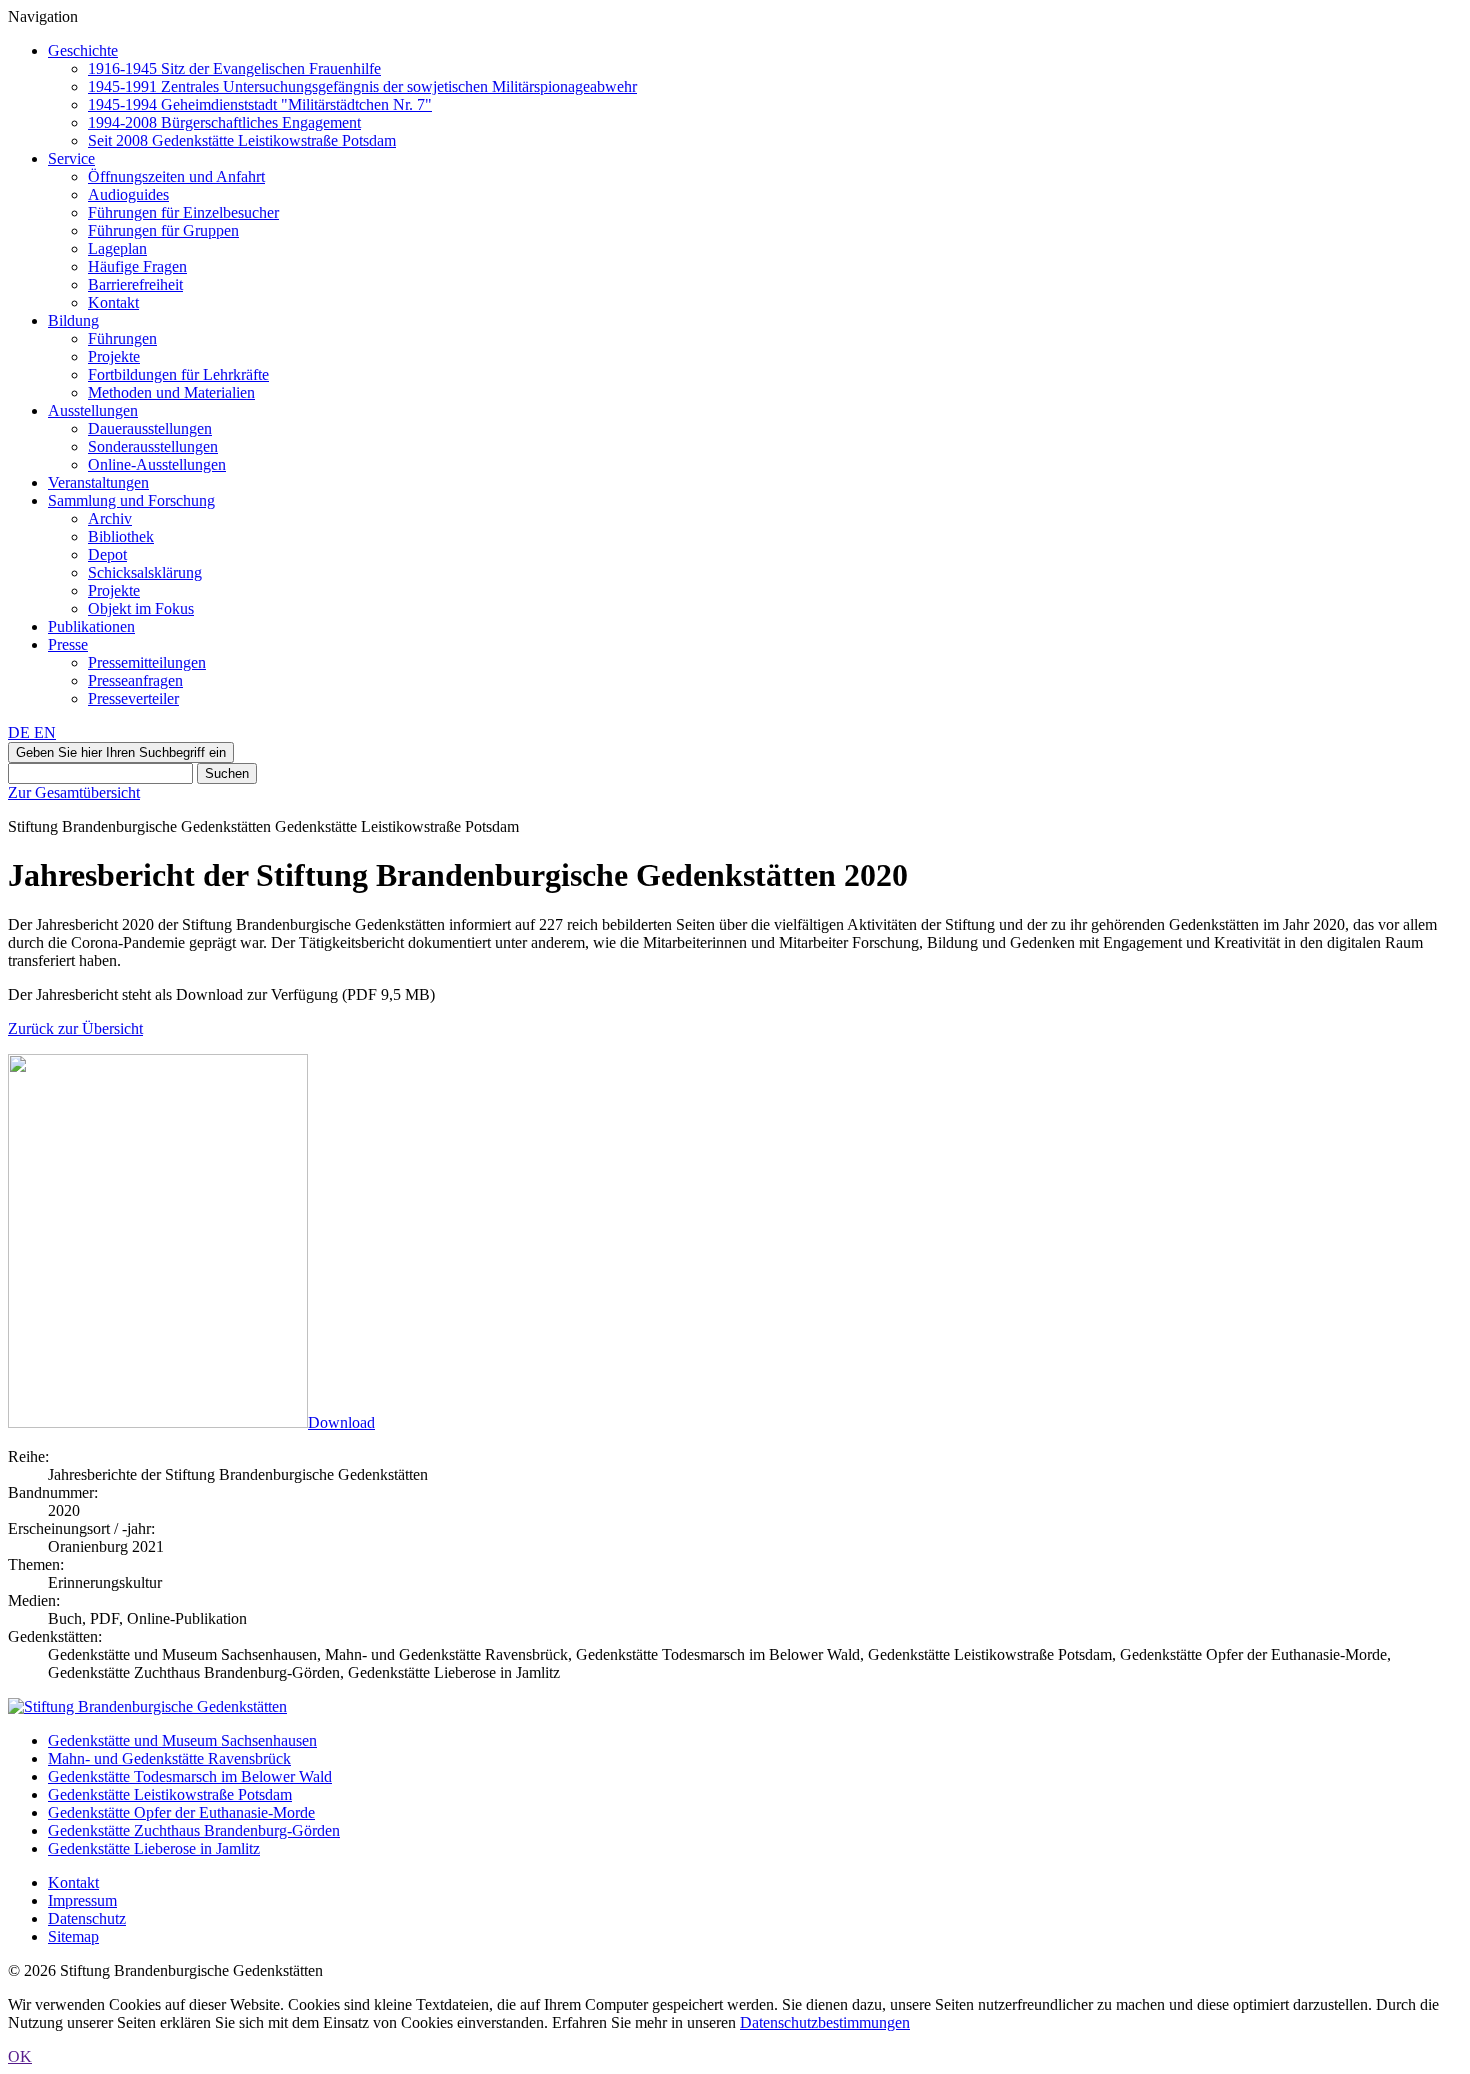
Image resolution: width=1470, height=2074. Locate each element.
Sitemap (73, 1936)
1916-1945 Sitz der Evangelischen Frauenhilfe (234, 68)
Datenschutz (87, 1918)
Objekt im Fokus (141, 608)
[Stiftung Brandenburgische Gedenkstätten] (147, 1706)
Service (71, 158)
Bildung (73, 320)
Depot (107, 554)
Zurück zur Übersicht (75, 1028)
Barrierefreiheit (135, 284)
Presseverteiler (133, 698)
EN (45, 732)
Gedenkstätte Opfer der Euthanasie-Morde (181, 1812)
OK (20, 2056)
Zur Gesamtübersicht (74, 792)
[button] (121, 752)
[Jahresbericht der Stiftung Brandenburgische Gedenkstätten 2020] (158, 1422)
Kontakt (113, 302)
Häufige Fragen (137, 266)
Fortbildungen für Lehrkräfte (178, 374)
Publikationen (91, 626)
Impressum (82, 1900)
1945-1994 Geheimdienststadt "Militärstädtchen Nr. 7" (260, 104)
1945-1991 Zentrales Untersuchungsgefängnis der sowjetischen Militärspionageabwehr (362, 86)
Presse (68, 644)
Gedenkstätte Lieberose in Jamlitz (154, 1848)
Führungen (122, 338)
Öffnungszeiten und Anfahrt (176, 176)
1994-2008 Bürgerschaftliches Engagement (224, 122)
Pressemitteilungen (147, 662)
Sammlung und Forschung (131, 500)
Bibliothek (121, 536)
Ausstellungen (93, 410)
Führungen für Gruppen (163, 230)
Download (341, 1422)
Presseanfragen (135, 680)
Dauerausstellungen (150, 428)
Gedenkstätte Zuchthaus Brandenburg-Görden (194, 1830)
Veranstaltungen (98, 482)
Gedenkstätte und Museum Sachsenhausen (182, 1740)
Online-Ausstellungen (157, 464)
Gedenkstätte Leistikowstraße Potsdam (170, 1794)
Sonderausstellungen (153, 446)
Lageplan (117, 248)
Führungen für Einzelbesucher (183, 212)
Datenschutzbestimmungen (825, 2022)
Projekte (114, 356)
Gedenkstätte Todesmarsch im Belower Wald (190, 1776)
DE (21, 732)
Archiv (110, 518)
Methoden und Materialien (171, 392)
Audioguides (128, 194)
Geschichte (83, 50)
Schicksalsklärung (145, 572)
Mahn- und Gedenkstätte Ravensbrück (169, 1758)
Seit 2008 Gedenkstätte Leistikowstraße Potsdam (242, 140)
